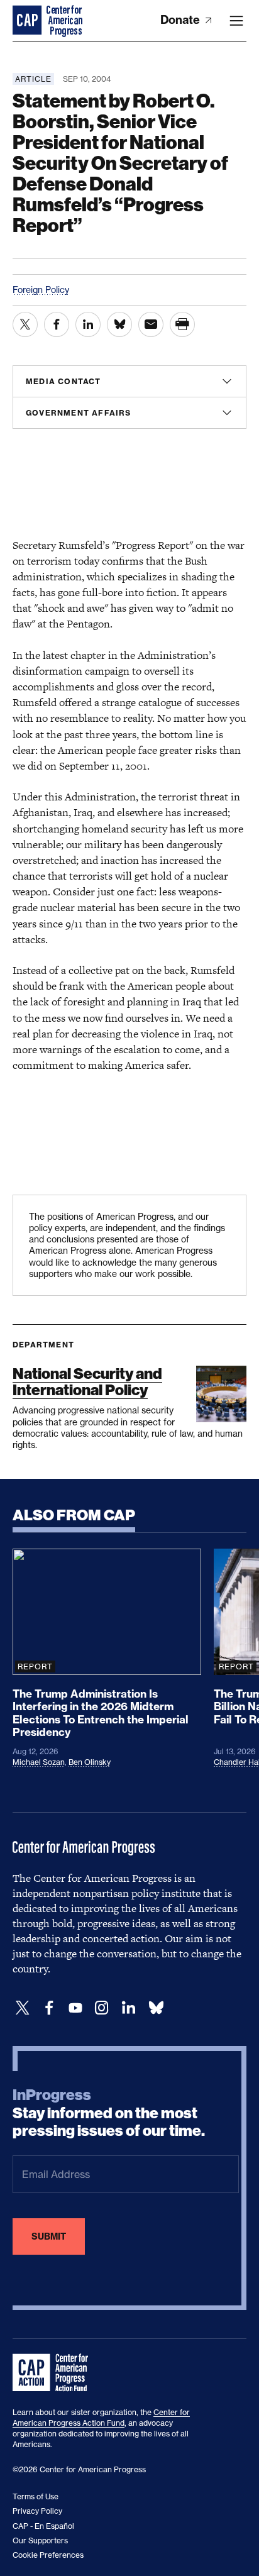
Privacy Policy (37, 2511)
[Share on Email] (151, 324)
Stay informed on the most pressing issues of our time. (109, 2113)
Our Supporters (40, 2540)
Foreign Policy (41, 290)
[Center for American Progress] (28, 21)
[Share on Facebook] (57, 324)
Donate (181, 20)
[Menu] (236, 21)
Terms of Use (36, 2496)
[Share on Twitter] (25, 324)
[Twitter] (23, 2008)
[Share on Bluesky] (119, 324)
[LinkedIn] (128, 2008)
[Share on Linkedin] (88, 324)
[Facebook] (49, 2008)
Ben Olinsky (90, 1762)
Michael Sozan (39, 1762)
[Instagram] (102, 2008)
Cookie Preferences (48, 2555)
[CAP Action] (54, 2373)
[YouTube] (75, 2008)
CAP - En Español (43, 2526)
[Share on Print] (182, 324)
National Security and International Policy (87, 1382)
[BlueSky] (156, 2008)
